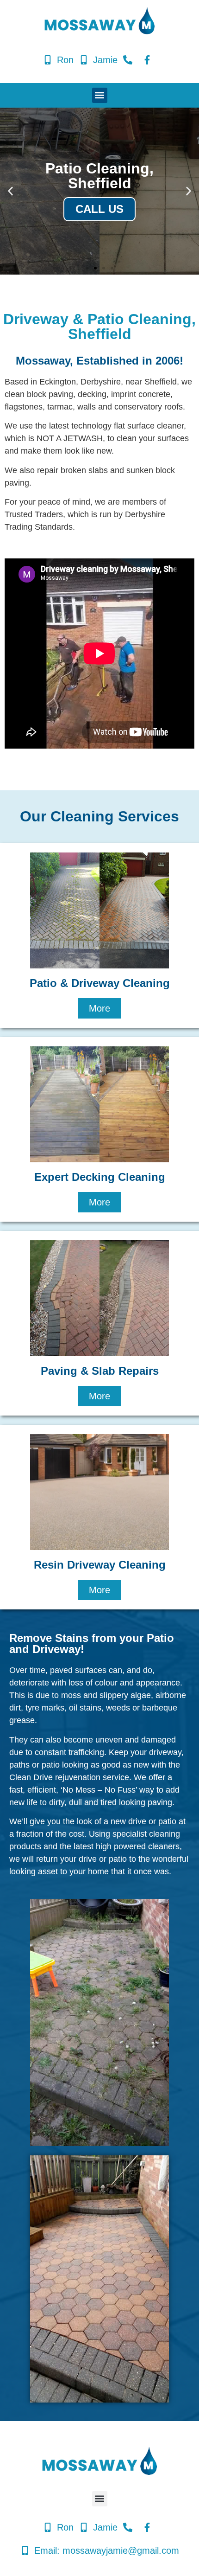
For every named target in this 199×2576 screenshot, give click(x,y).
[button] (100, 95)
